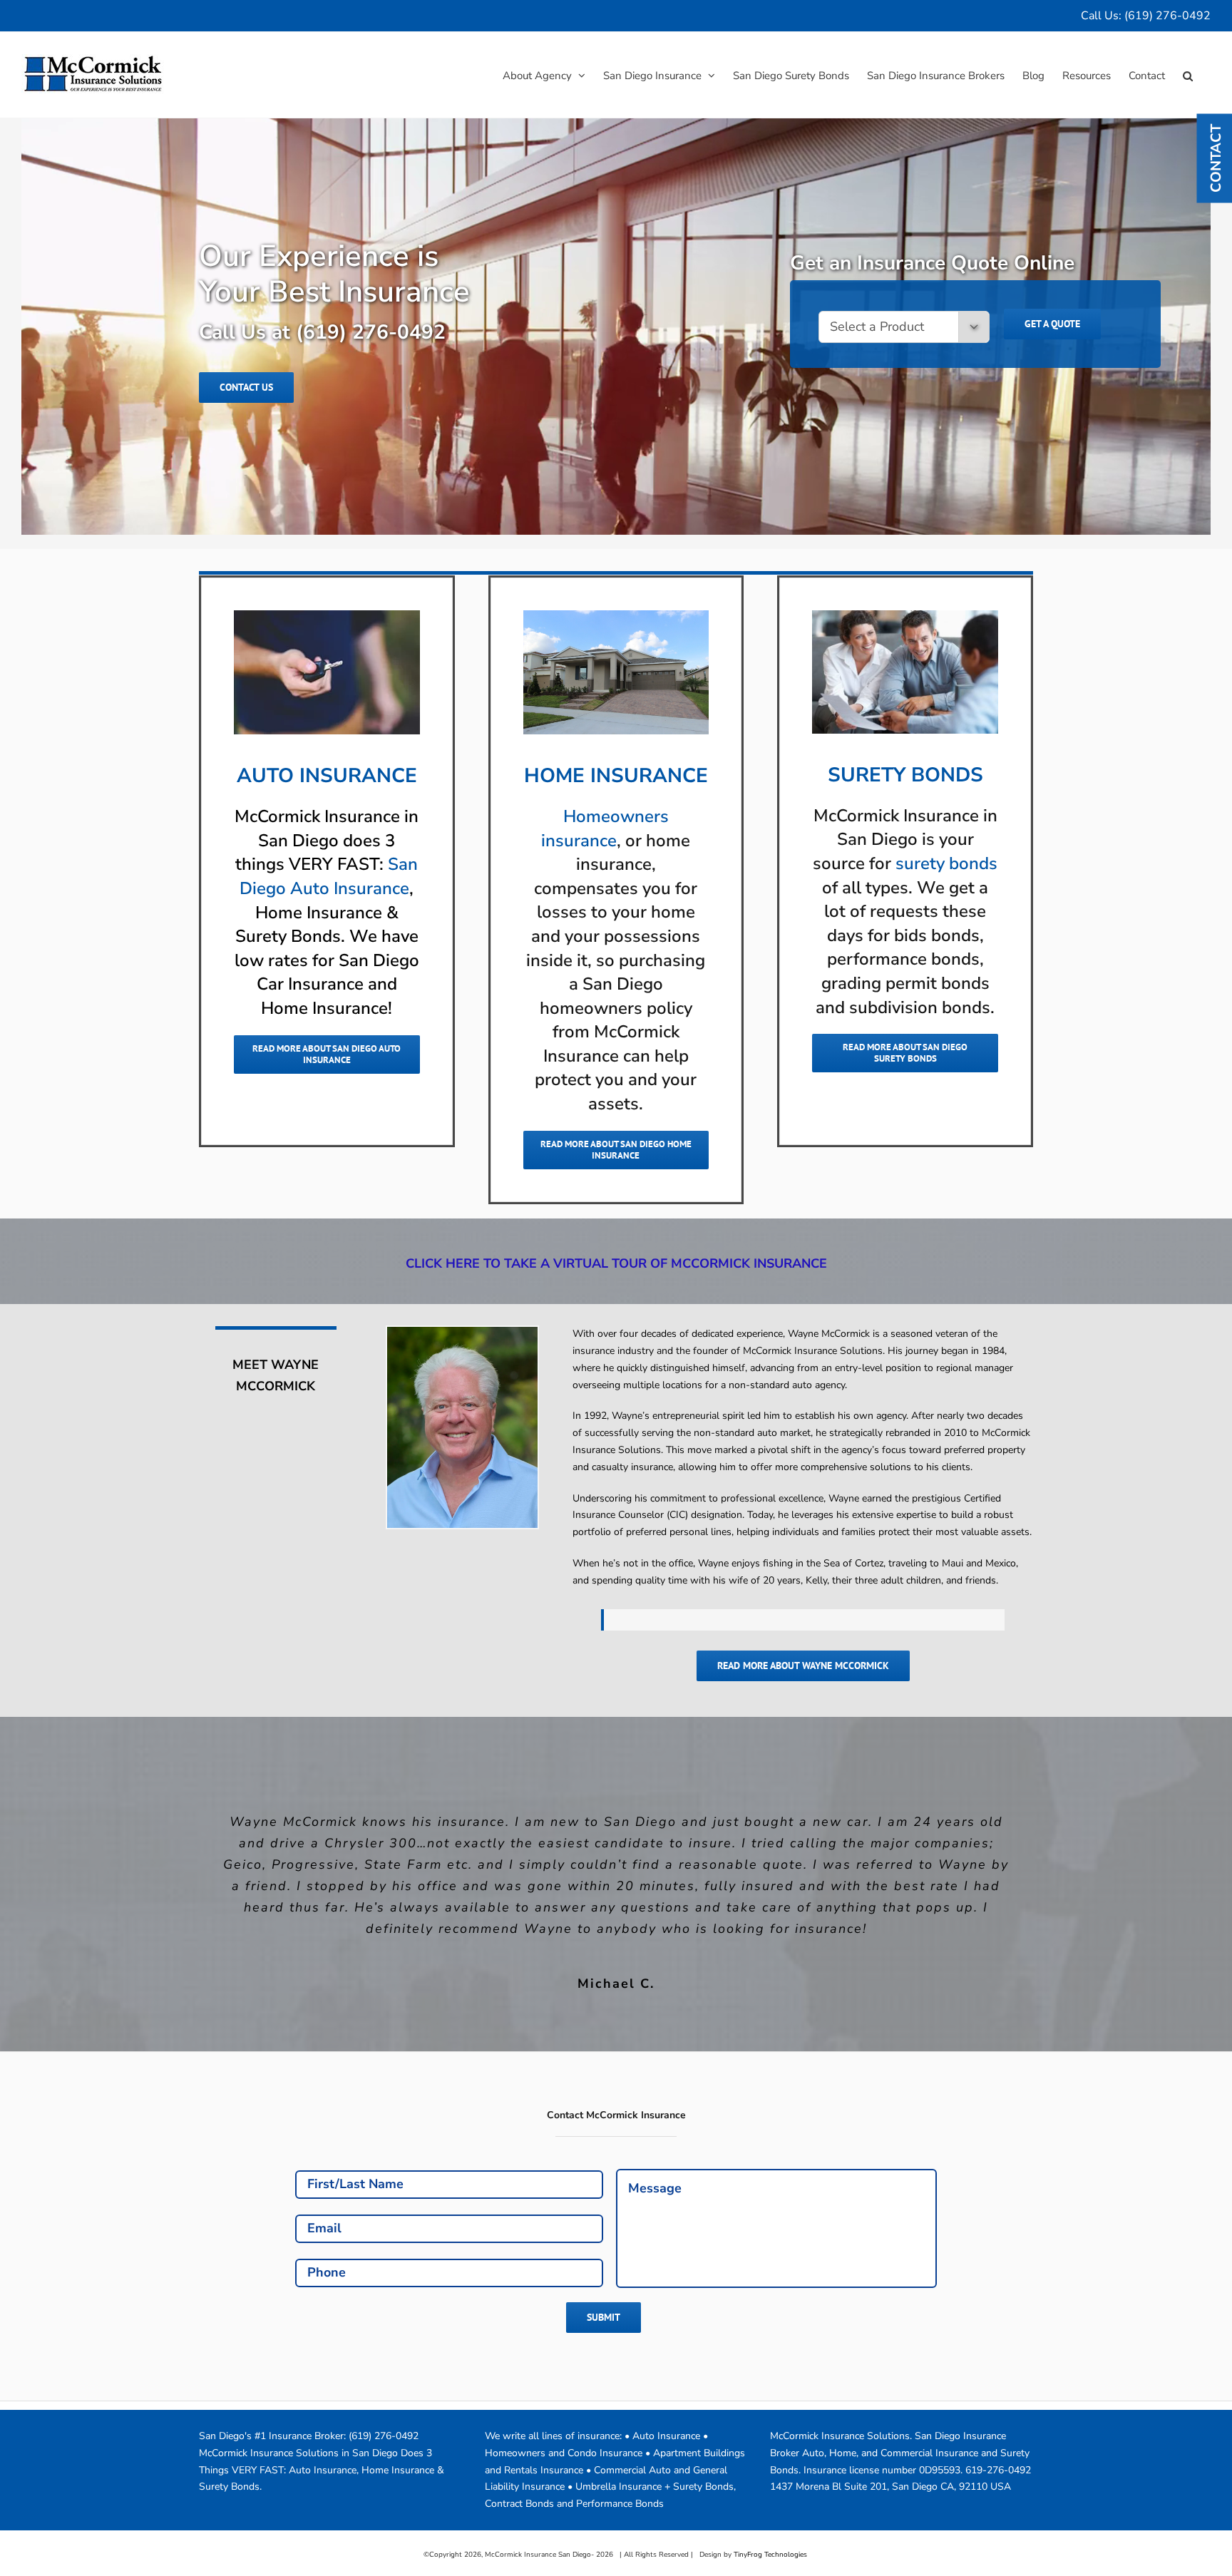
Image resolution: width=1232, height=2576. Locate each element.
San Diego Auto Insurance (329, 876)
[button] (1188, 75)
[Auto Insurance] (327, 615)
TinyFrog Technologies (770, 2533)
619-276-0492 (998, 2449)
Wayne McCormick (829, 1334)
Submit (604, 2296)
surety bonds (946, 863)
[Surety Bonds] (905, 615)
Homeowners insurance (605, 828)
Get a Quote (1052, 324)
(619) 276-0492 (1167, 16)
